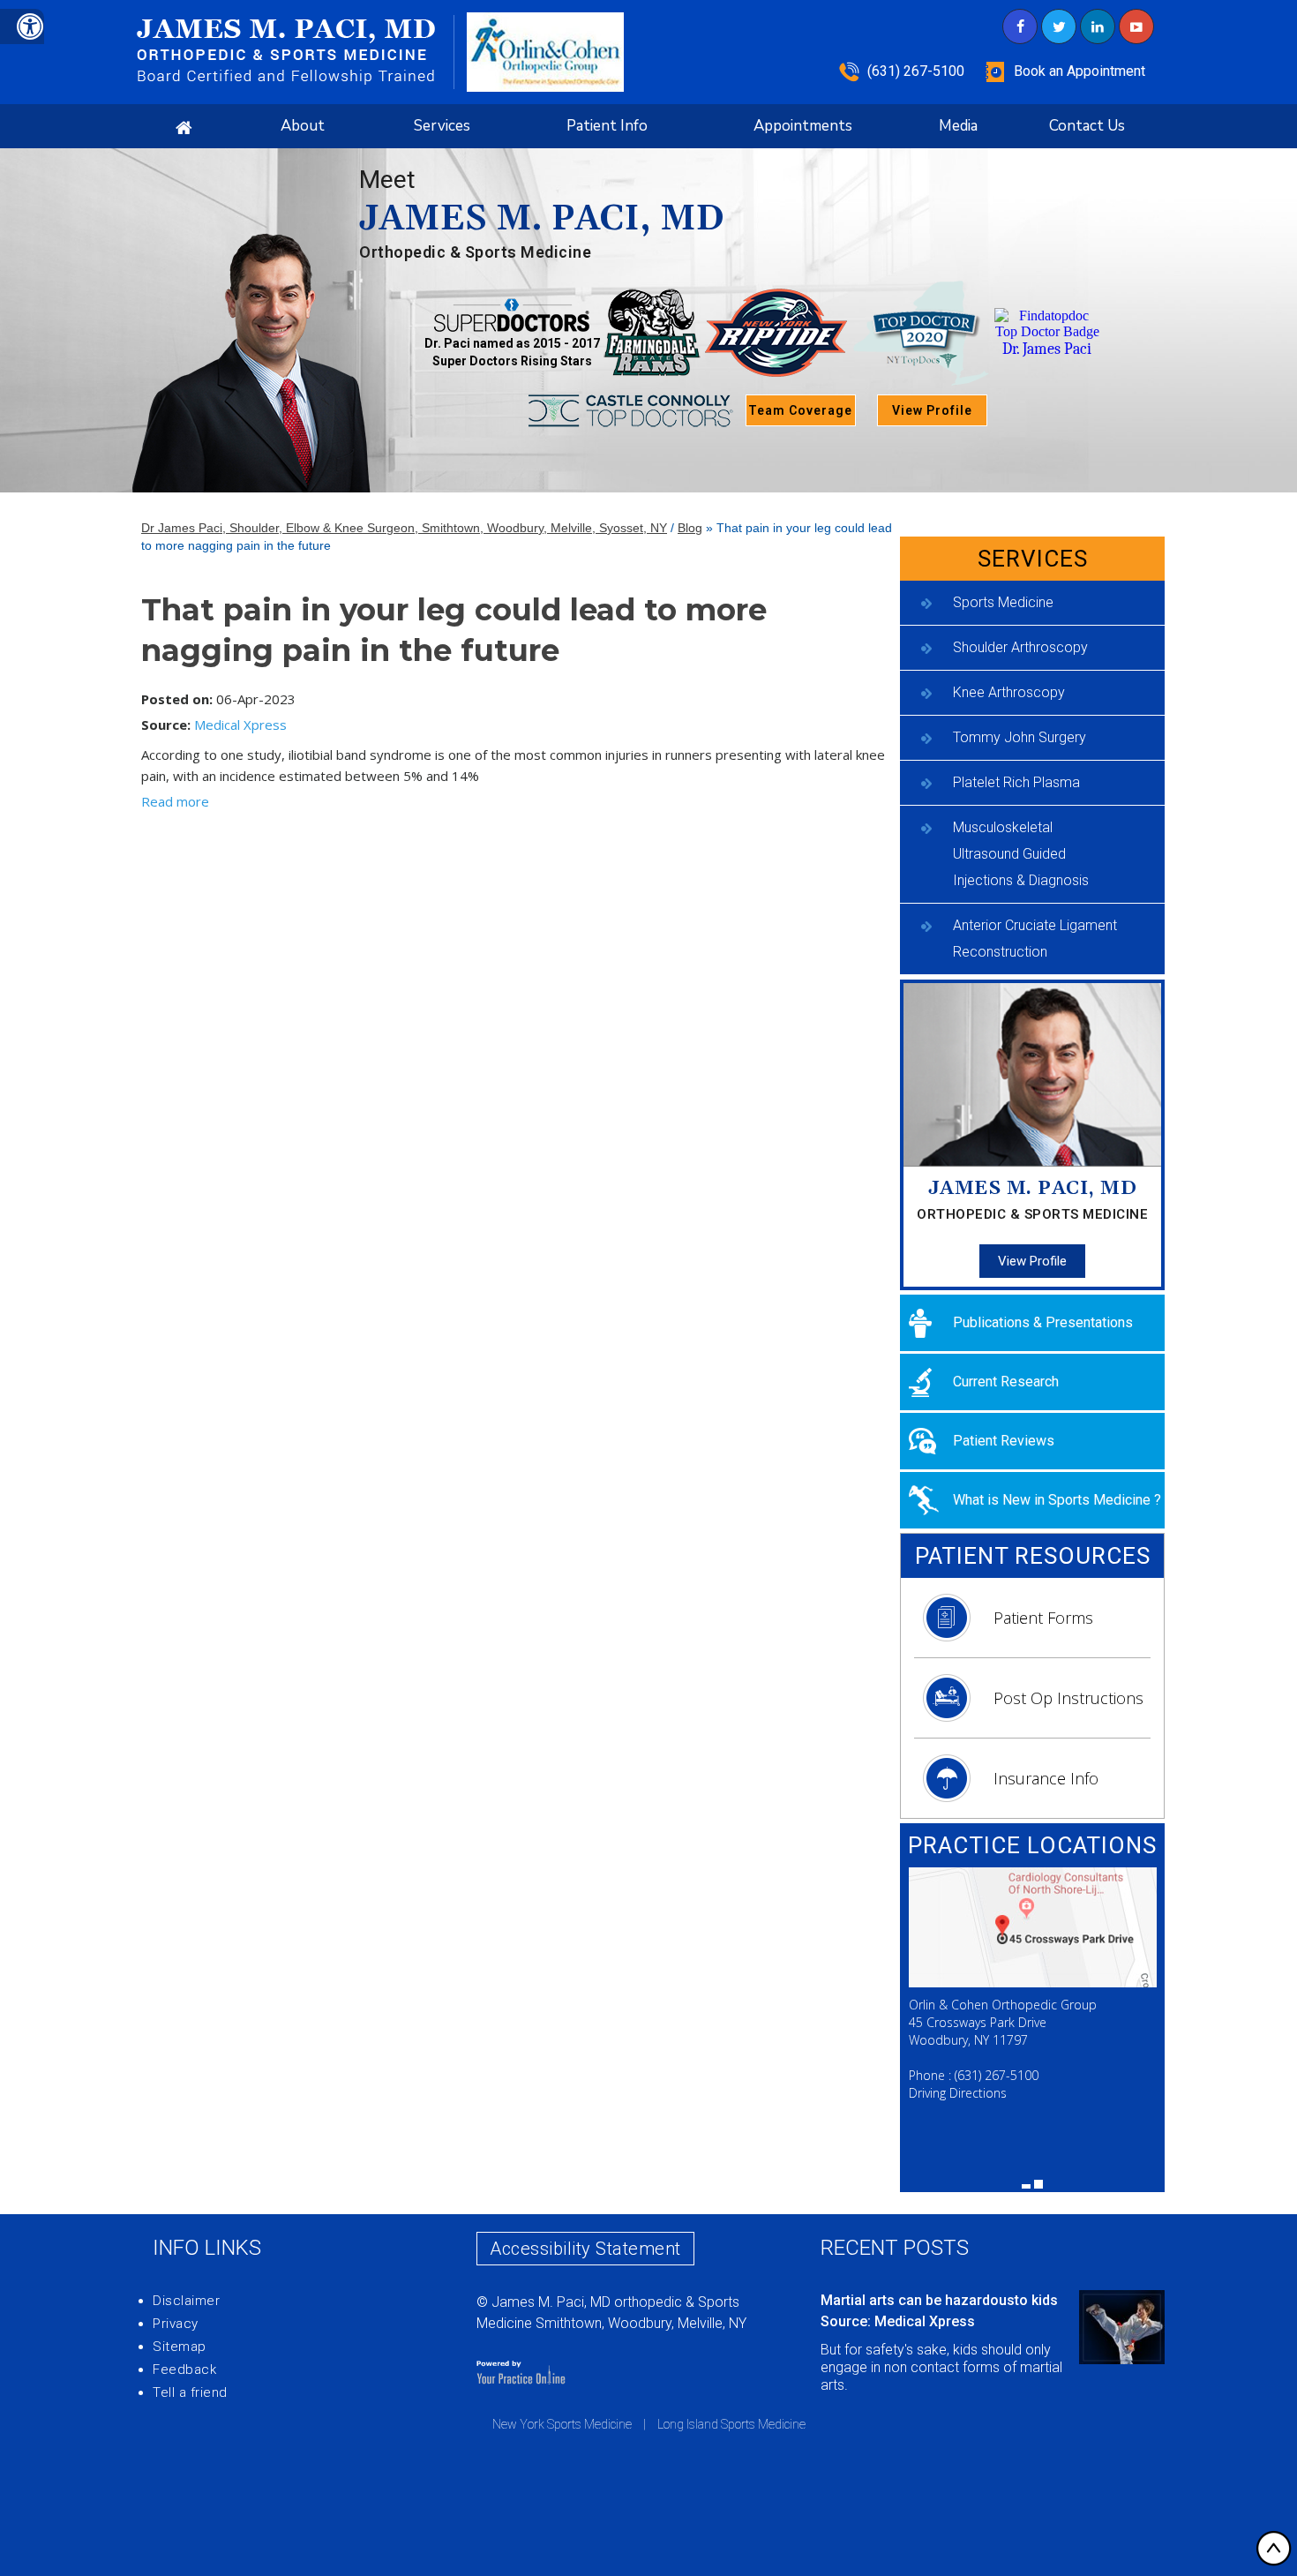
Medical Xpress (240, 725)
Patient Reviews (1004, 1441)
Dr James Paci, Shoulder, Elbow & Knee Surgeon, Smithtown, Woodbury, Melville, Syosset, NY (404, 528)
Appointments (803, 126)
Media (958, 126)
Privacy (176, 2324)
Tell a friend (190, 2392)
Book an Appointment (1080, 71)
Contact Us (1087, 126)
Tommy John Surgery (1020, 737)
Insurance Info (1046, 1778)
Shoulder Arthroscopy (1020, 647)
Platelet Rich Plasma (1016, 782)
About (303, 126)
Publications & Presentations (1043, 1322)
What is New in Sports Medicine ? (1057, 1500)
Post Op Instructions (1068, 1698)
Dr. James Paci (1047, 349)
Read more (175, 801)
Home (184, 126)
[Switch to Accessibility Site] (22, 26)
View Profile (932, 410)
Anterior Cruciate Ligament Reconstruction (1035, 939)
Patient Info (607, 126)
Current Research (1006, 1382)
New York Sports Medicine (562, 2424)
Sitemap (180, 2347)
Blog (690, 528)
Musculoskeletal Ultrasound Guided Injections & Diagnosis (1021, 854)
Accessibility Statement (585, 2249)
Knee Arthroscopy (1009, 692)
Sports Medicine (1003, 602)
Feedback (184, 2369)
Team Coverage (800, 410)
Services (442, 126)
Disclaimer (186, 2301)
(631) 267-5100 (916, 71)
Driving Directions (958, 2093)
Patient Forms (1043, 1618)
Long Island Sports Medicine (731, 2424)
